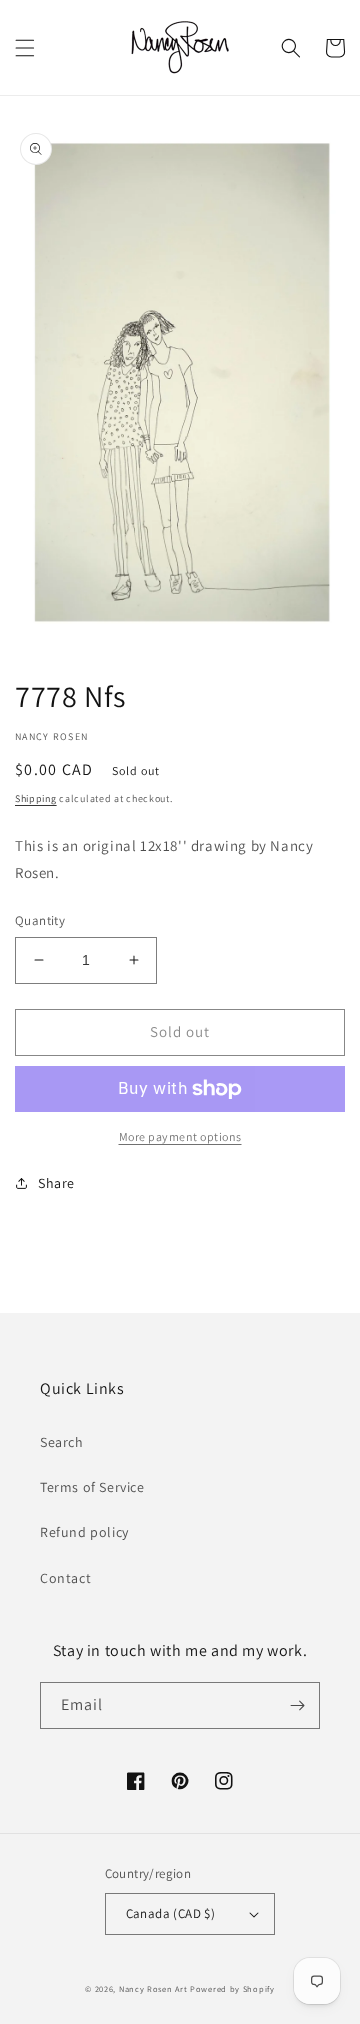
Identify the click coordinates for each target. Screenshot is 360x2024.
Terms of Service (92, 1487)
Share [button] (56, 1183)
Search (62, 1442)
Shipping (36, 798)
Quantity (40, 920)
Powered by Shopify (232, 1988)
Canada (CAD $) (171, 1913)
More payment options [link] (180, 1136)
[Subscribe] (297, 1705)
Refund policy (84, 1532)
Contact (65, 1578)
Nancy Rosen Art (153, 1988)
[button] (25, 48)
